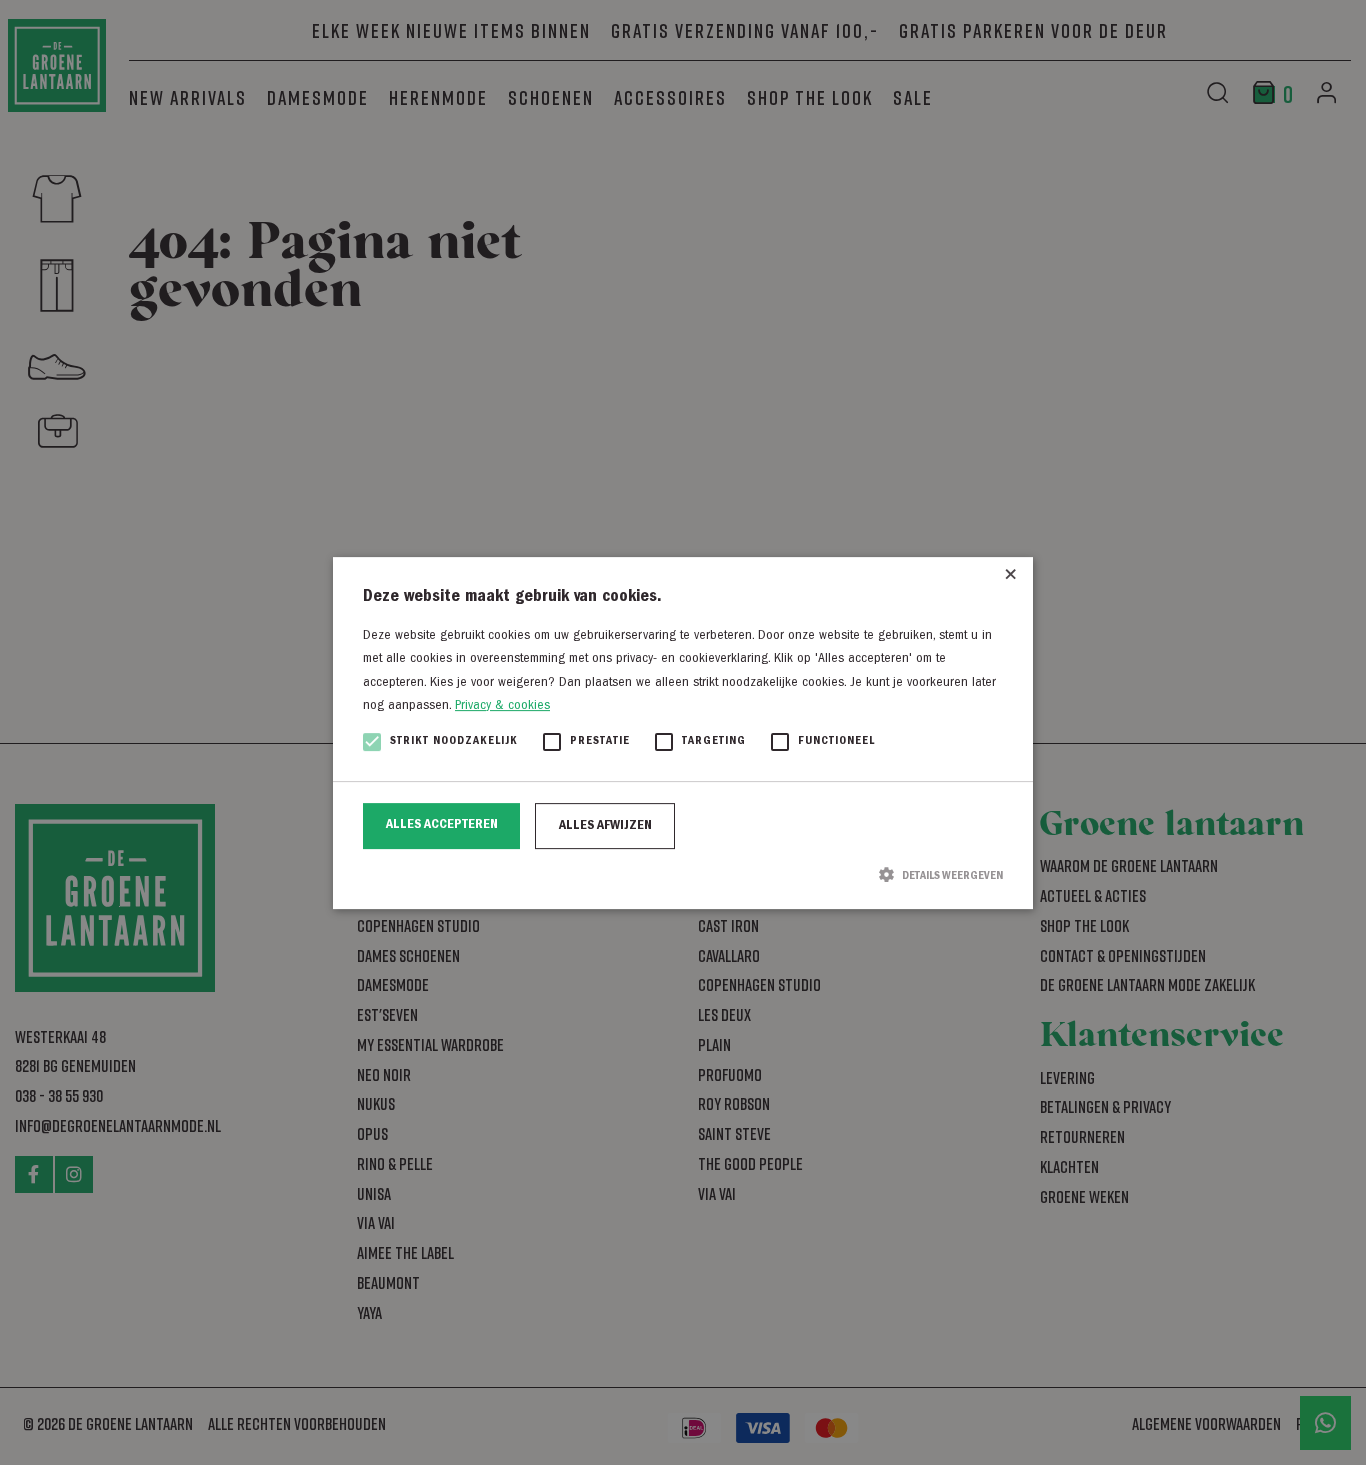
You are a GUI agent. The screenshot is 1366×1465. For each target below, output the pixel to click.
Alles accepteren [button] (442, 825)
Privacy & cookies (502, 705)
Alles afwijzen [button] (605, 826)
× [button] (1010, 579)
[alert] (683, 732)
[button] (683, 875)
